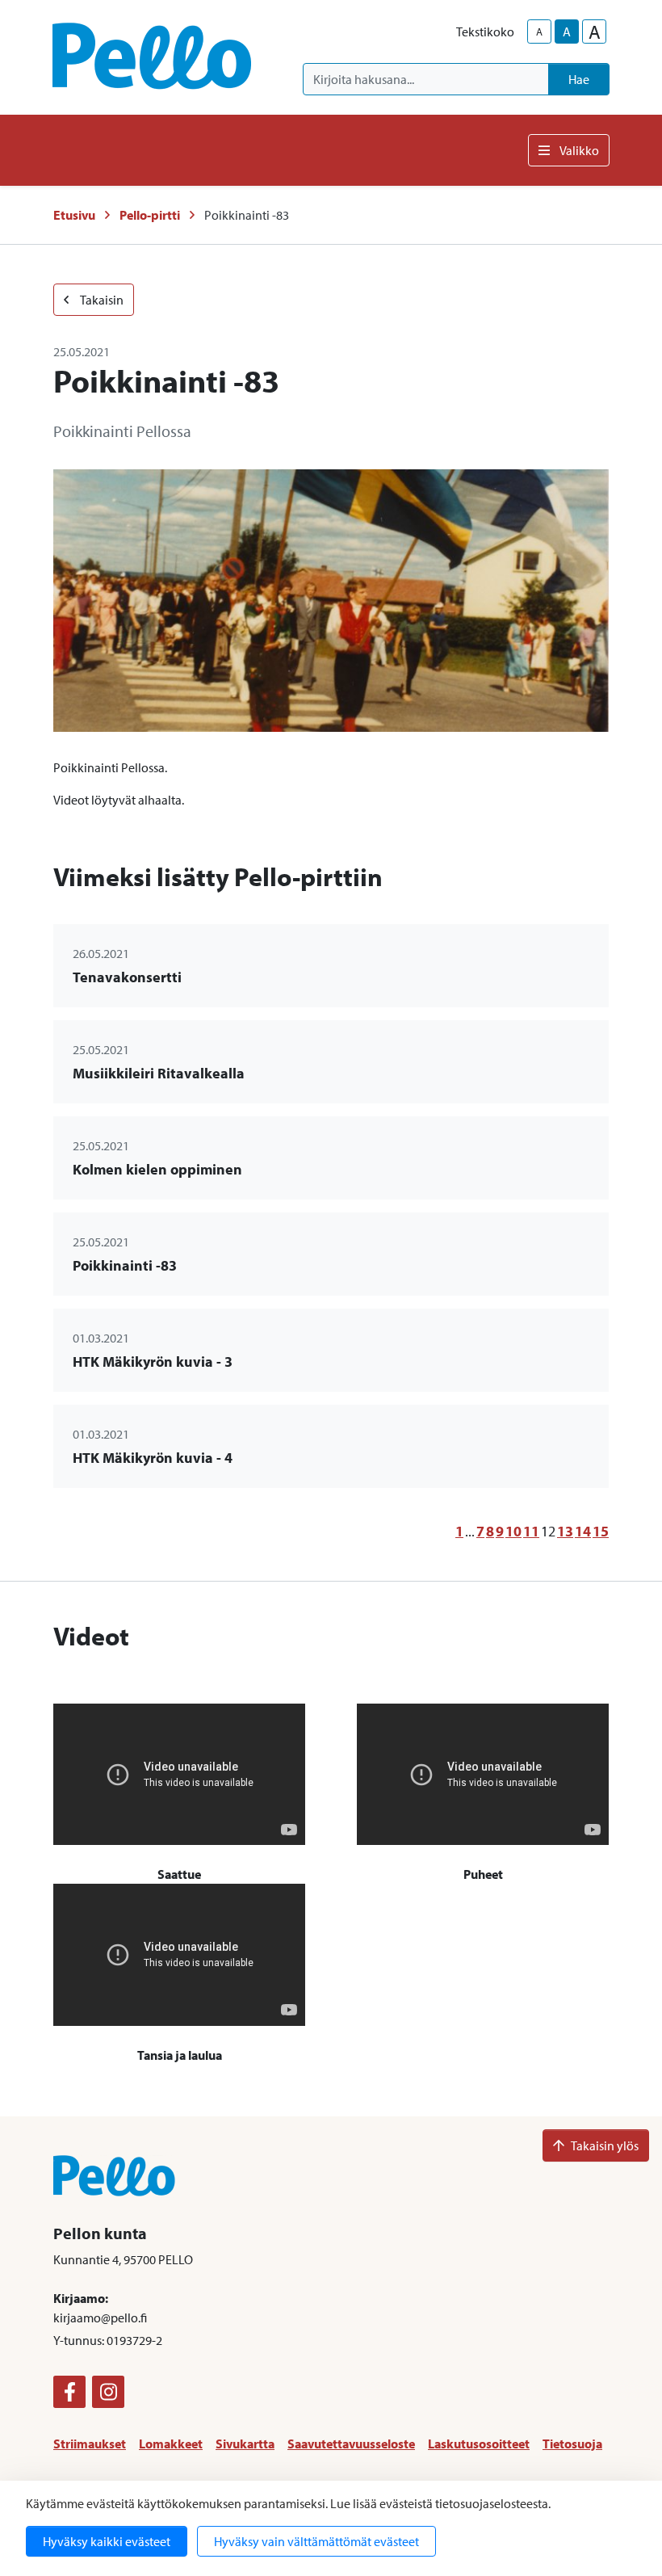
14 (583, 1531)
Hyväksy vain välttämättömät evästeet (316, 2541)
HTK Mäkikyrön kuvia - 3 (153, 1362)
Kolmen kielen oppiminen (157, 1169)
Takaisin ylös (605, 2145)
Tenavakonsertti (127, 977)
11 (531, 1531)
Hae (579, 79)
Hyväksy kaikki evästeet (107, 2541)
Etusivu (74, 215)
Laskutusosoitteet (479, 2444)
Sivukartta (245, 2444)
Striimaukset (90, 2444)
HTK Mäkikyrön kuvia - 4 (153, 1458)
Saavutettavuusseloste (351, 2444)
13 (565, 1531)
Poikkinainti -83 (125, 1265)
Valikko (579, 150)
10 (513, 1531)
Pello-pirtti (150, 215)
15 (601, 1531)
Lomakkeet (171, 2444)
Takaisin (101, 300)
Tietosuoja (572, 2444)
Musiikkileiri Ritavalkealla (159, 1073)
